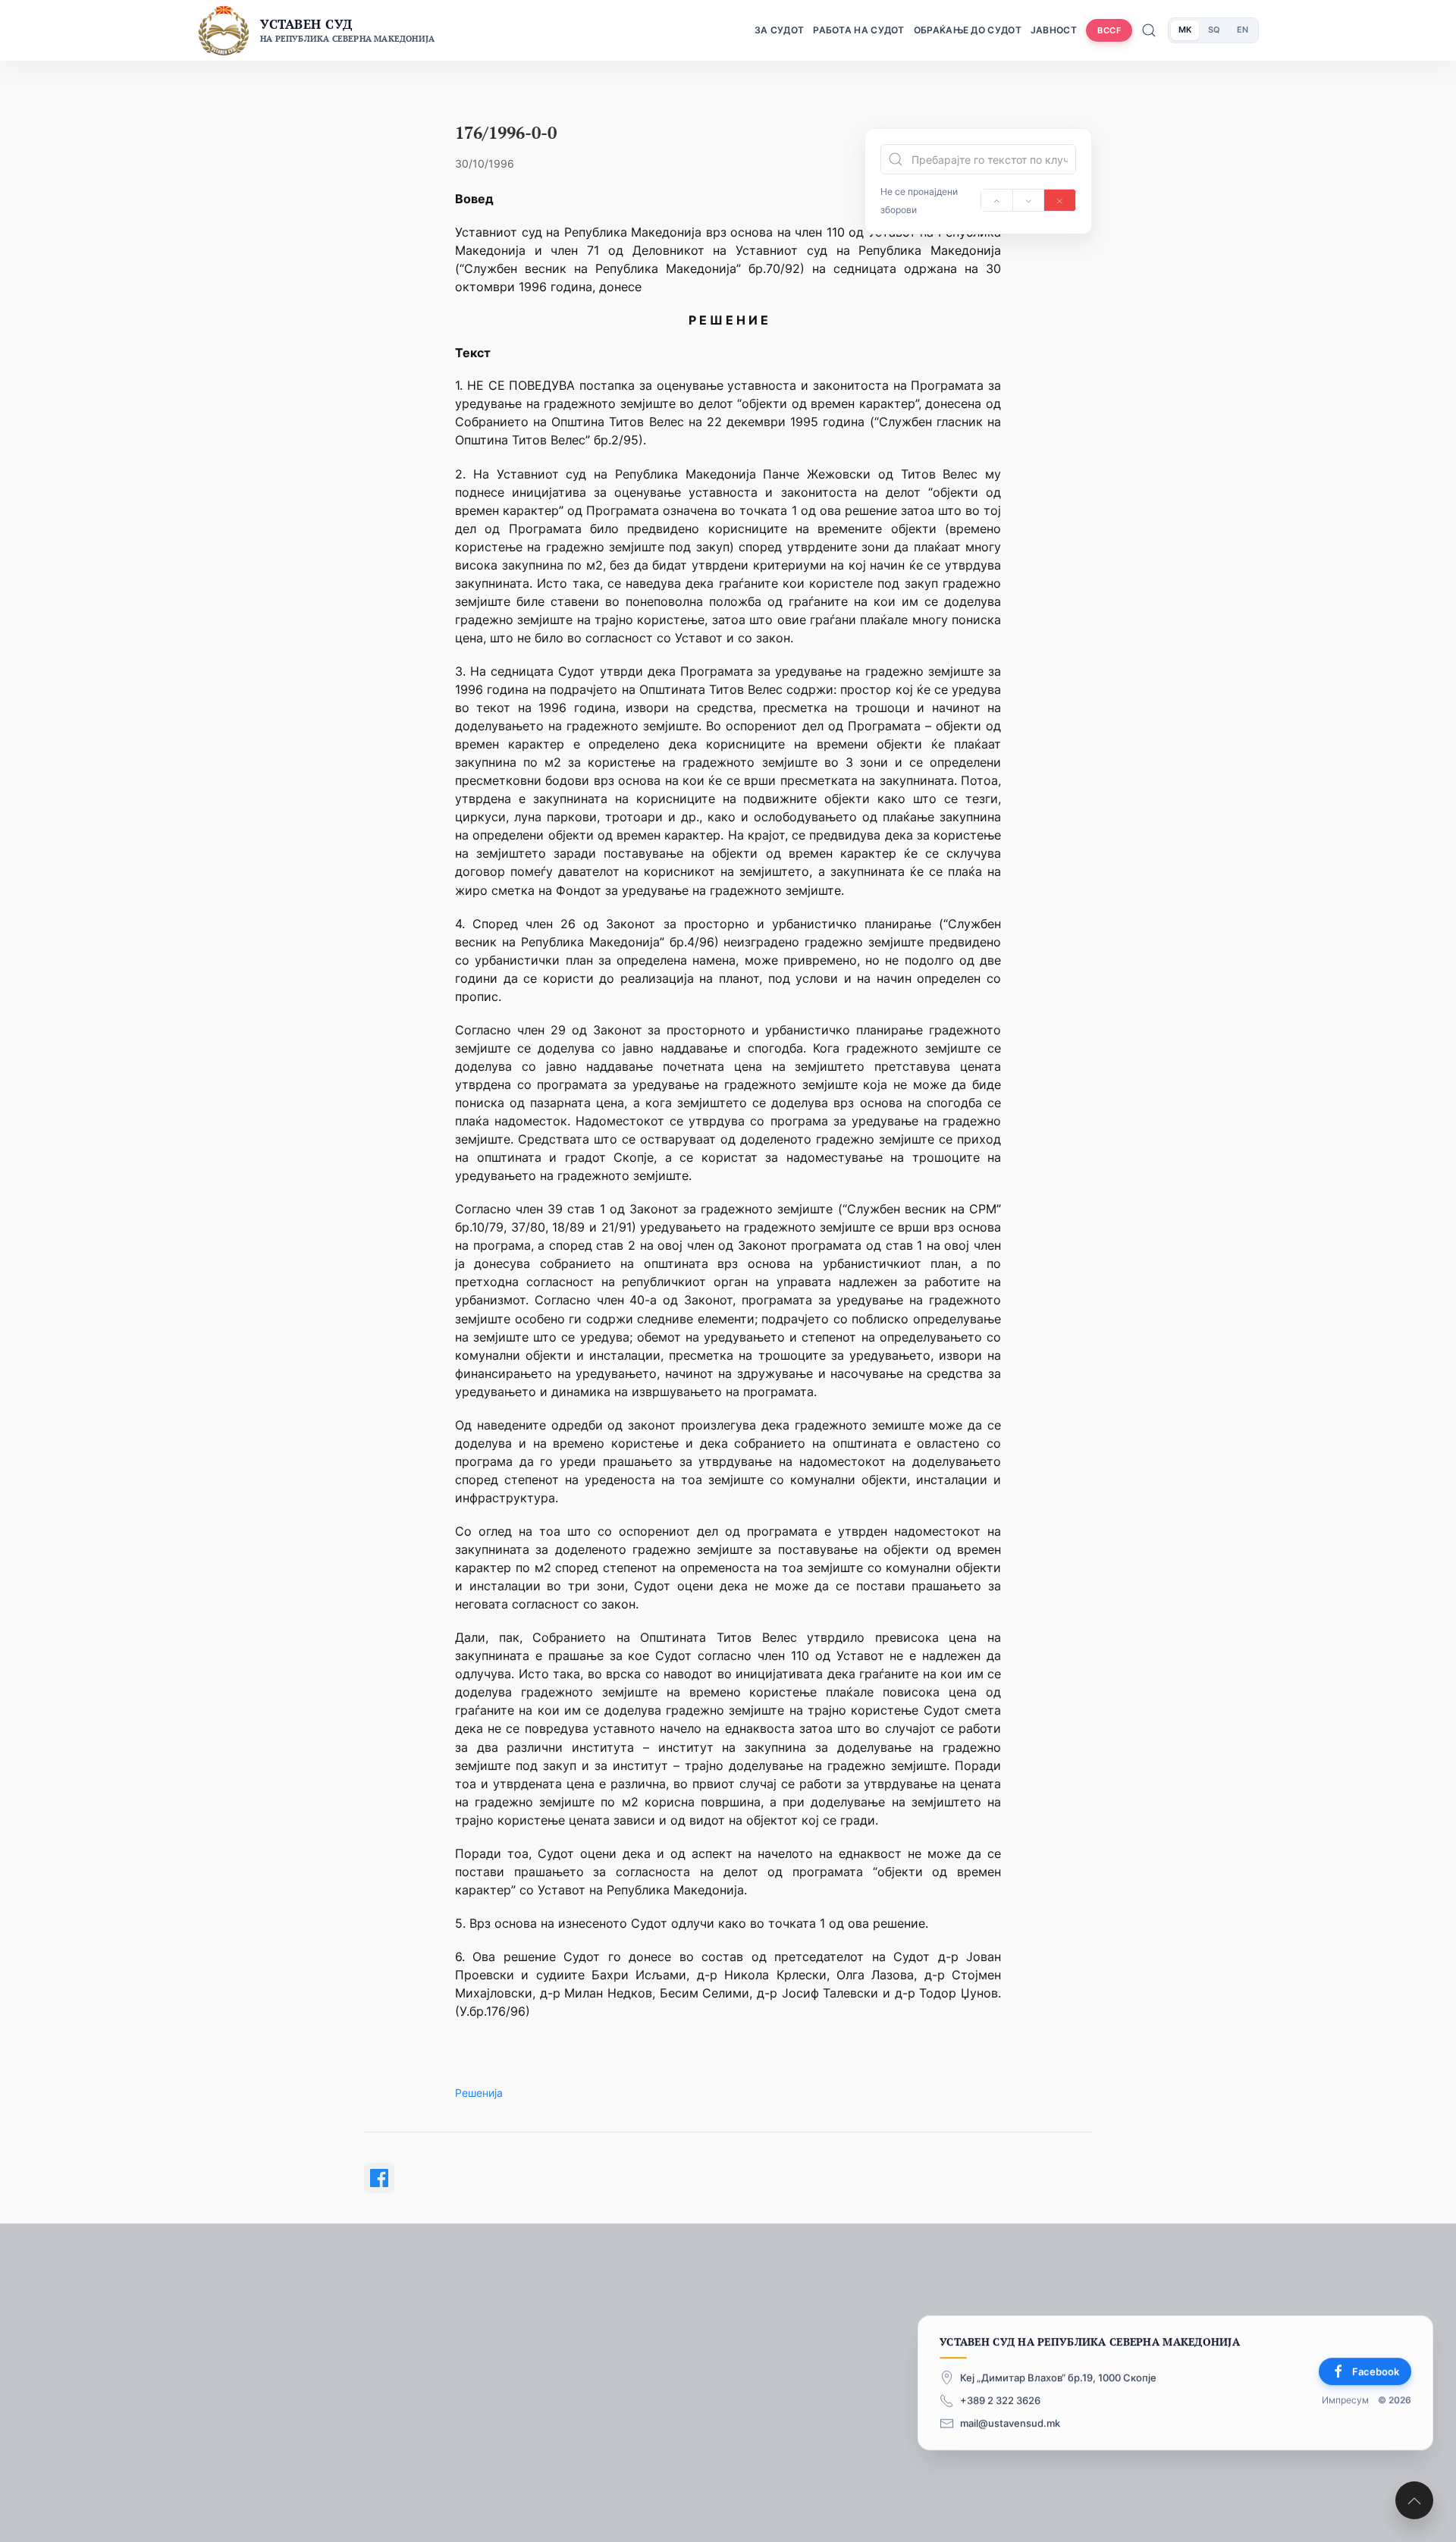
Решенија (479, 2093)
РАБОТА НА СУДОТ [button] (859, 30)
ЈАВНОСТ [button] (1054, 30)
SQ (1214, 30)
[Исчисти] (1060, 200)
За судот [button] (779, 30)
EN (1243, 30)
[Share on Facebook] (379, 2178)
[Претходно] (997, 200)
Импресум (1345, 2401)
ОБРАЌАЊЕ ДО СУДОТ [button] (968, 30)
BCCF (1109, 30)
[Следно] (1029, 200)
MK (1185, 30)
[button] (1414, 2500)
